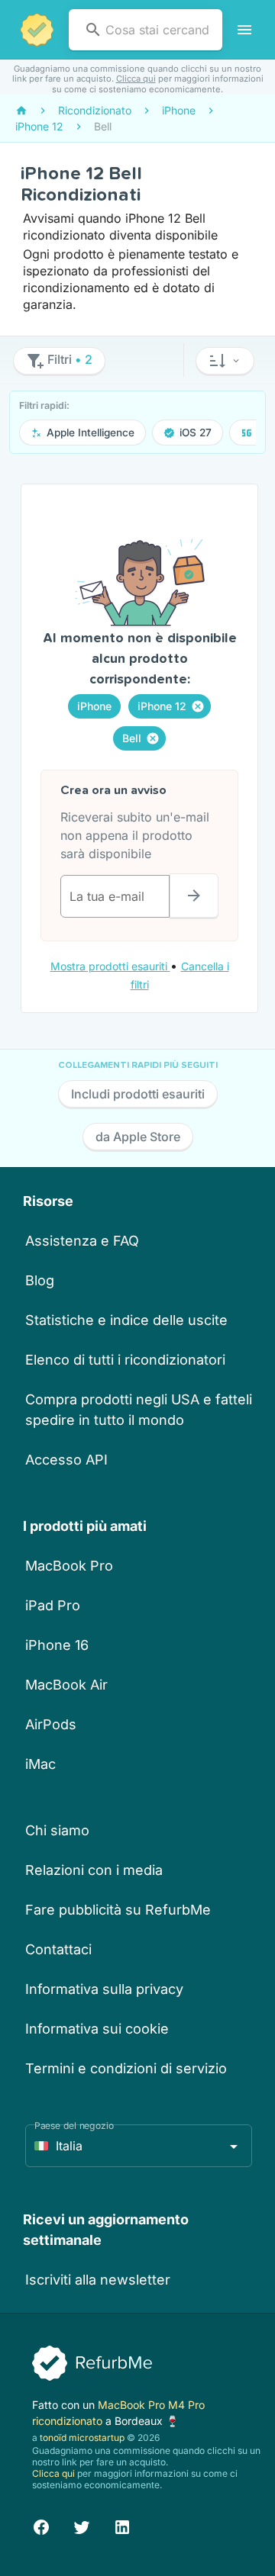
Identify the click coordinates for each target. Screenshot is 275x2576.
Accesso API (66, 1460)
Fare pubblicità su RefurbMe (118, 1910)
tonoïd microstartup (82, 2438)
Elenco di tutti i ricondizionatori (125, 1360)
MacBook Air (66, 1685)
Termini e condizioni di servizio (126, 2068)
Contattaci (58, 1949)
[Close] (198, 706)
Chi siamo (57, 1830)
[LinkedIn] (122, 2525)
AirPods (51, 1724)
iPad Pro (53, 1605)
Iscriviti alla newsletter (98, 2280)
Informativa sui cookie (97, 2029)
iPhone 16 (57, 1645)
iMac (40, 1764)
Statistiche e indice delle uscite (126, 1320)
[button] (225, 361)
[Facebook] (41, 2525)
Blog (40, 1280)
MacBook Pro (69, 1566)
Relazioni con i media (94, 1870)
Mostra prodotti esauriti (110, 966)
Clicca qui (136, 79)
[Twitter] (82, 2525)
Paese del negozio (74, 2126)
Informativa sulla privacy (104, 1989)
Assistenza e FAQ (82, 1241)
